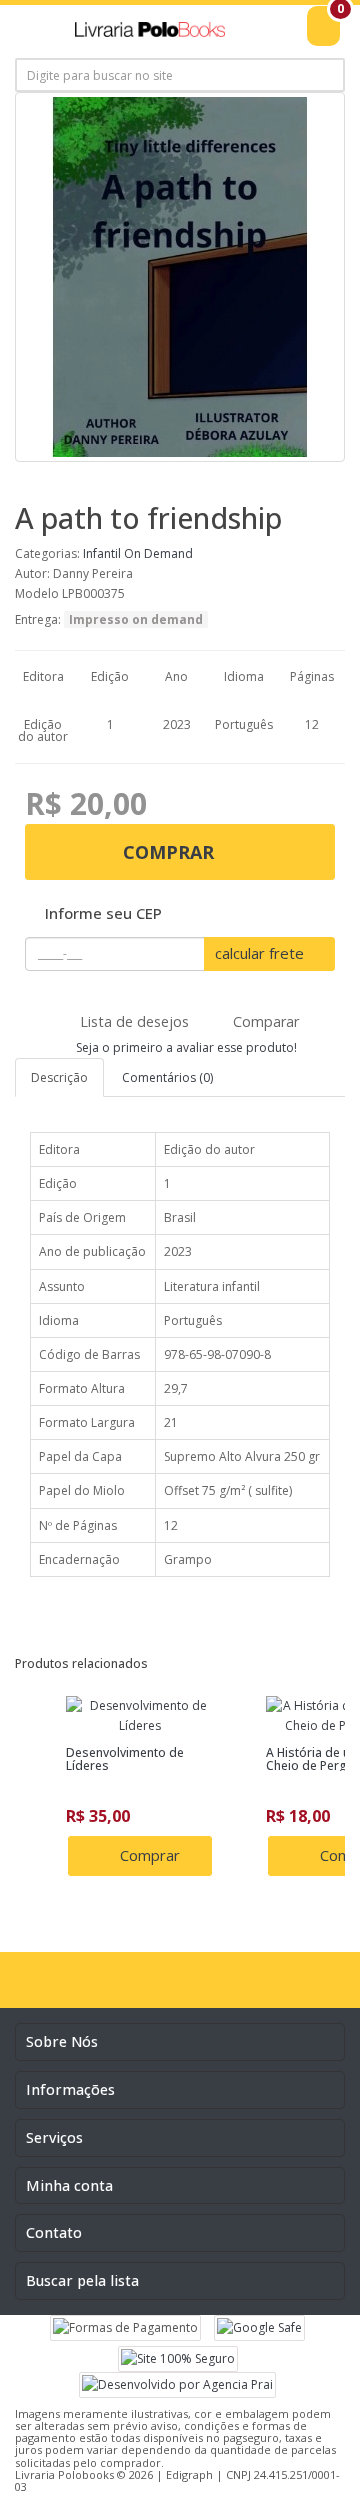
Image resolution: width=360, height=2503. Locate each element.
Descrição (59, 1077)
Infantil (102, 553)
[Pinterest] (242, 1987)
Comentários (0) (167, 1077)
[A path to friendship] (180, 277)
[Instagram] (160, 1987)
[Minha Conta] (280, 37)
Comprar (171, 852)
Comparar (264, 1021)
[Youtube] (201, 1987)
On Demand (158, 553)
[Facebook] (119, 1987)
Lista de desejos (132, 1021)
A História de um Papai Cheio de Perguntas (162, 1759)
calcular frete (261, 953)
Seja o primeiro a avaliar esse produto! (185, 1047)
